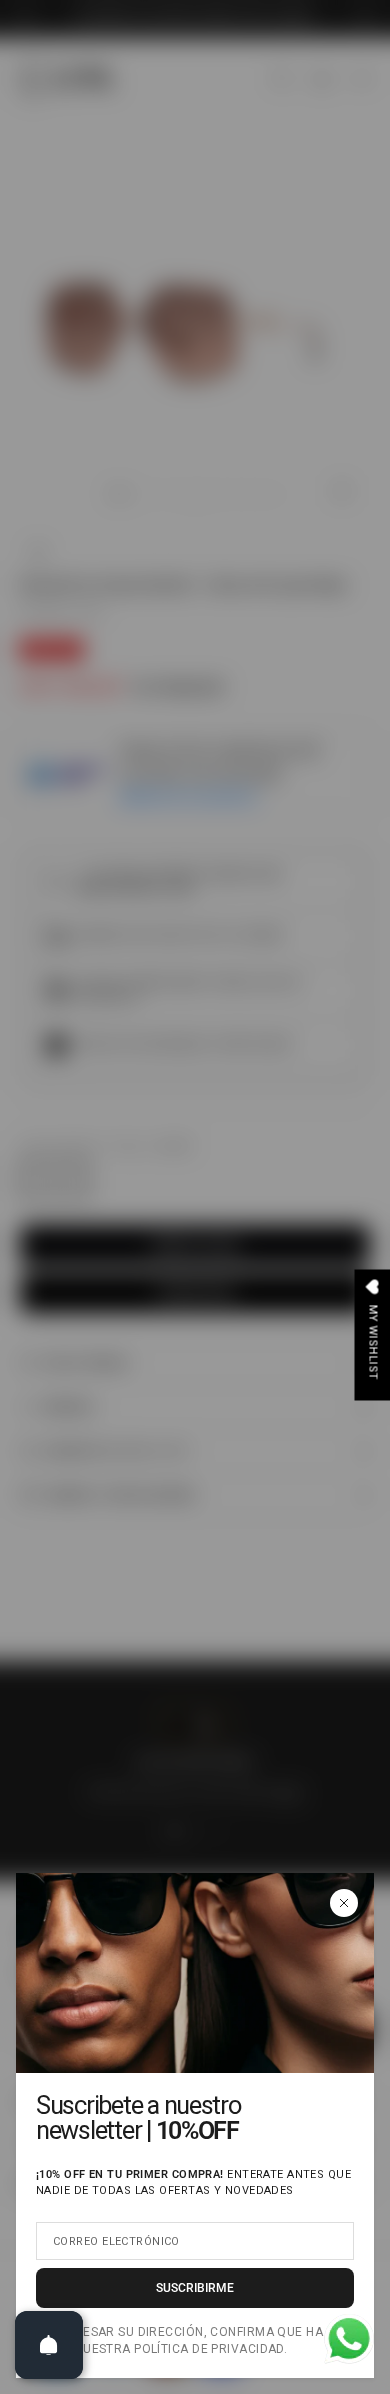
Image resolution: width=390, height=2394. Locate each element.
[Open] (49, 2345)
